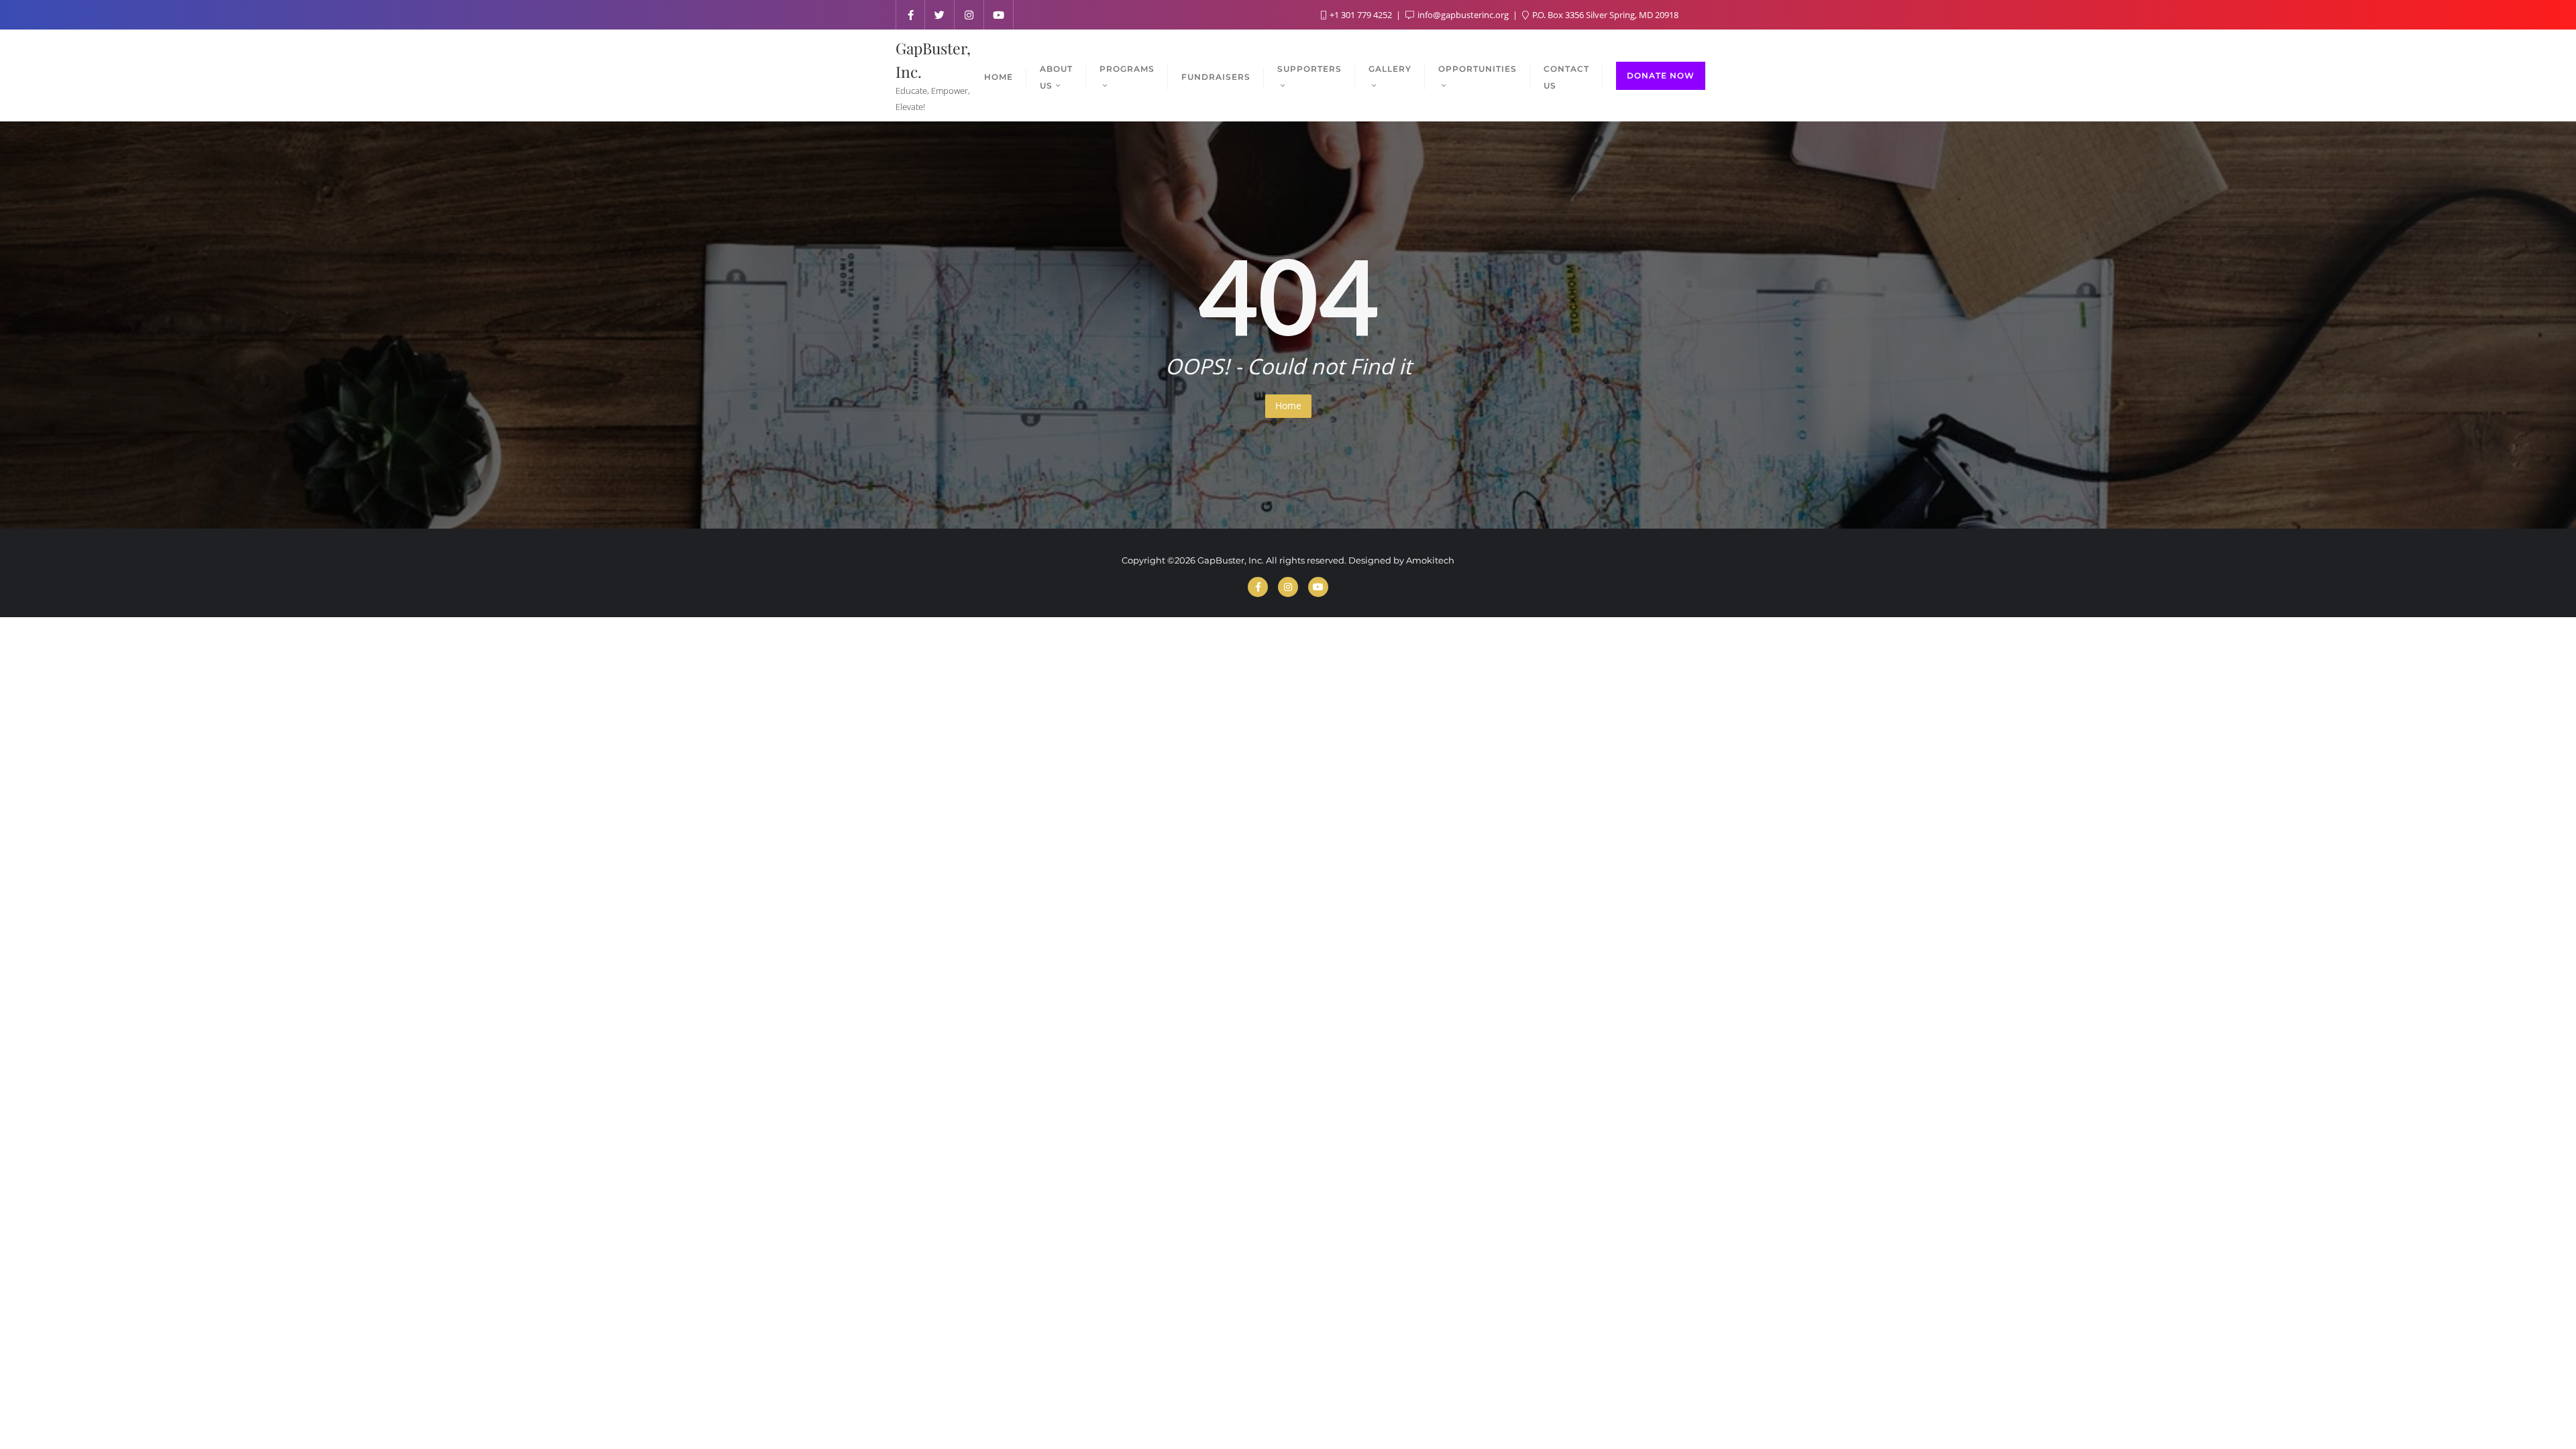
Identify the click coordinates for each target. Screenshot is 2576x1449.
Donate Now (1661, 75)
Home (1288, 406)
